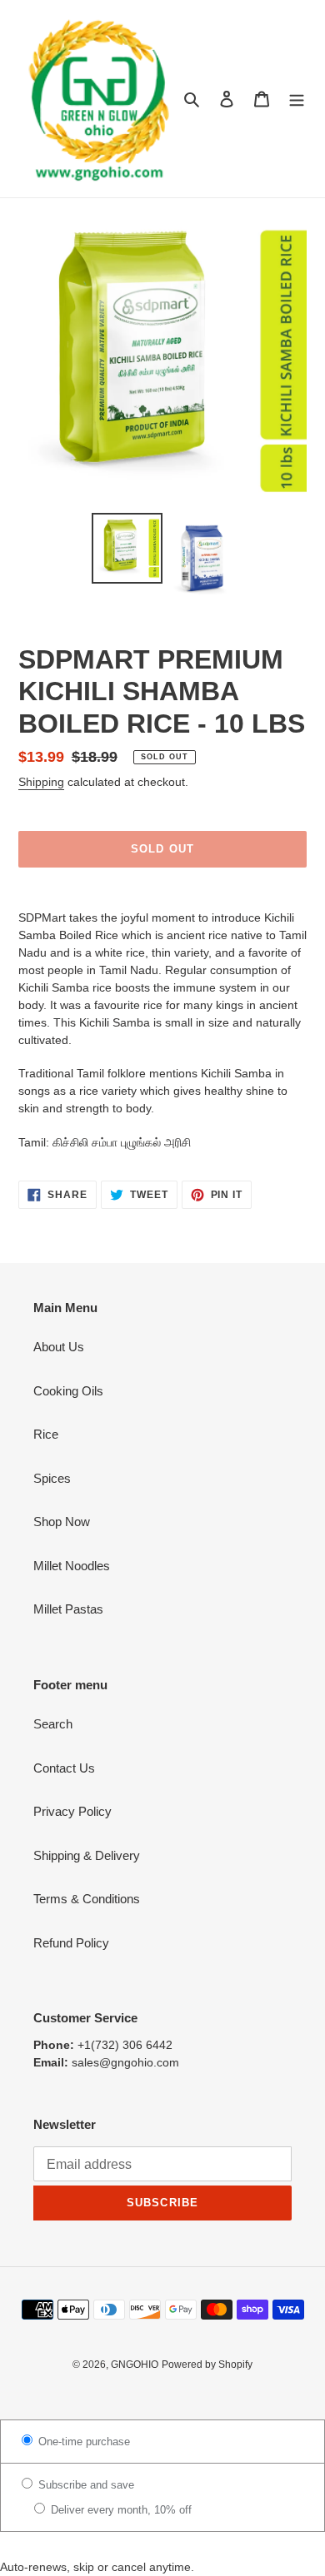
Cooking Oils (68, 1391)
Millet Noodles (72, 1566)
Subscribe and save (85, 2485)
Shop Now (62, 1522)
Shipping (41, 782)
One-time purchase (82, 2442)
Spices (52, 1478)
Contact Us (64, 1768)
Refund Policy (71, 1943)
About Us (59, 1347)
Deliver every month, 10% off (120, 2510)
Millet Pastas (68, 1609)
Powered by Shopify (207, 2365)
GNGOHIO (135, 2365)
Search (53, 1724)
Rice (46, 1434)
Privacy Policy (72, 1811)
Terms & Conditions (87, 1899)
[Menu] (297, 99)
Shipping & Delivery (87, 1855)
